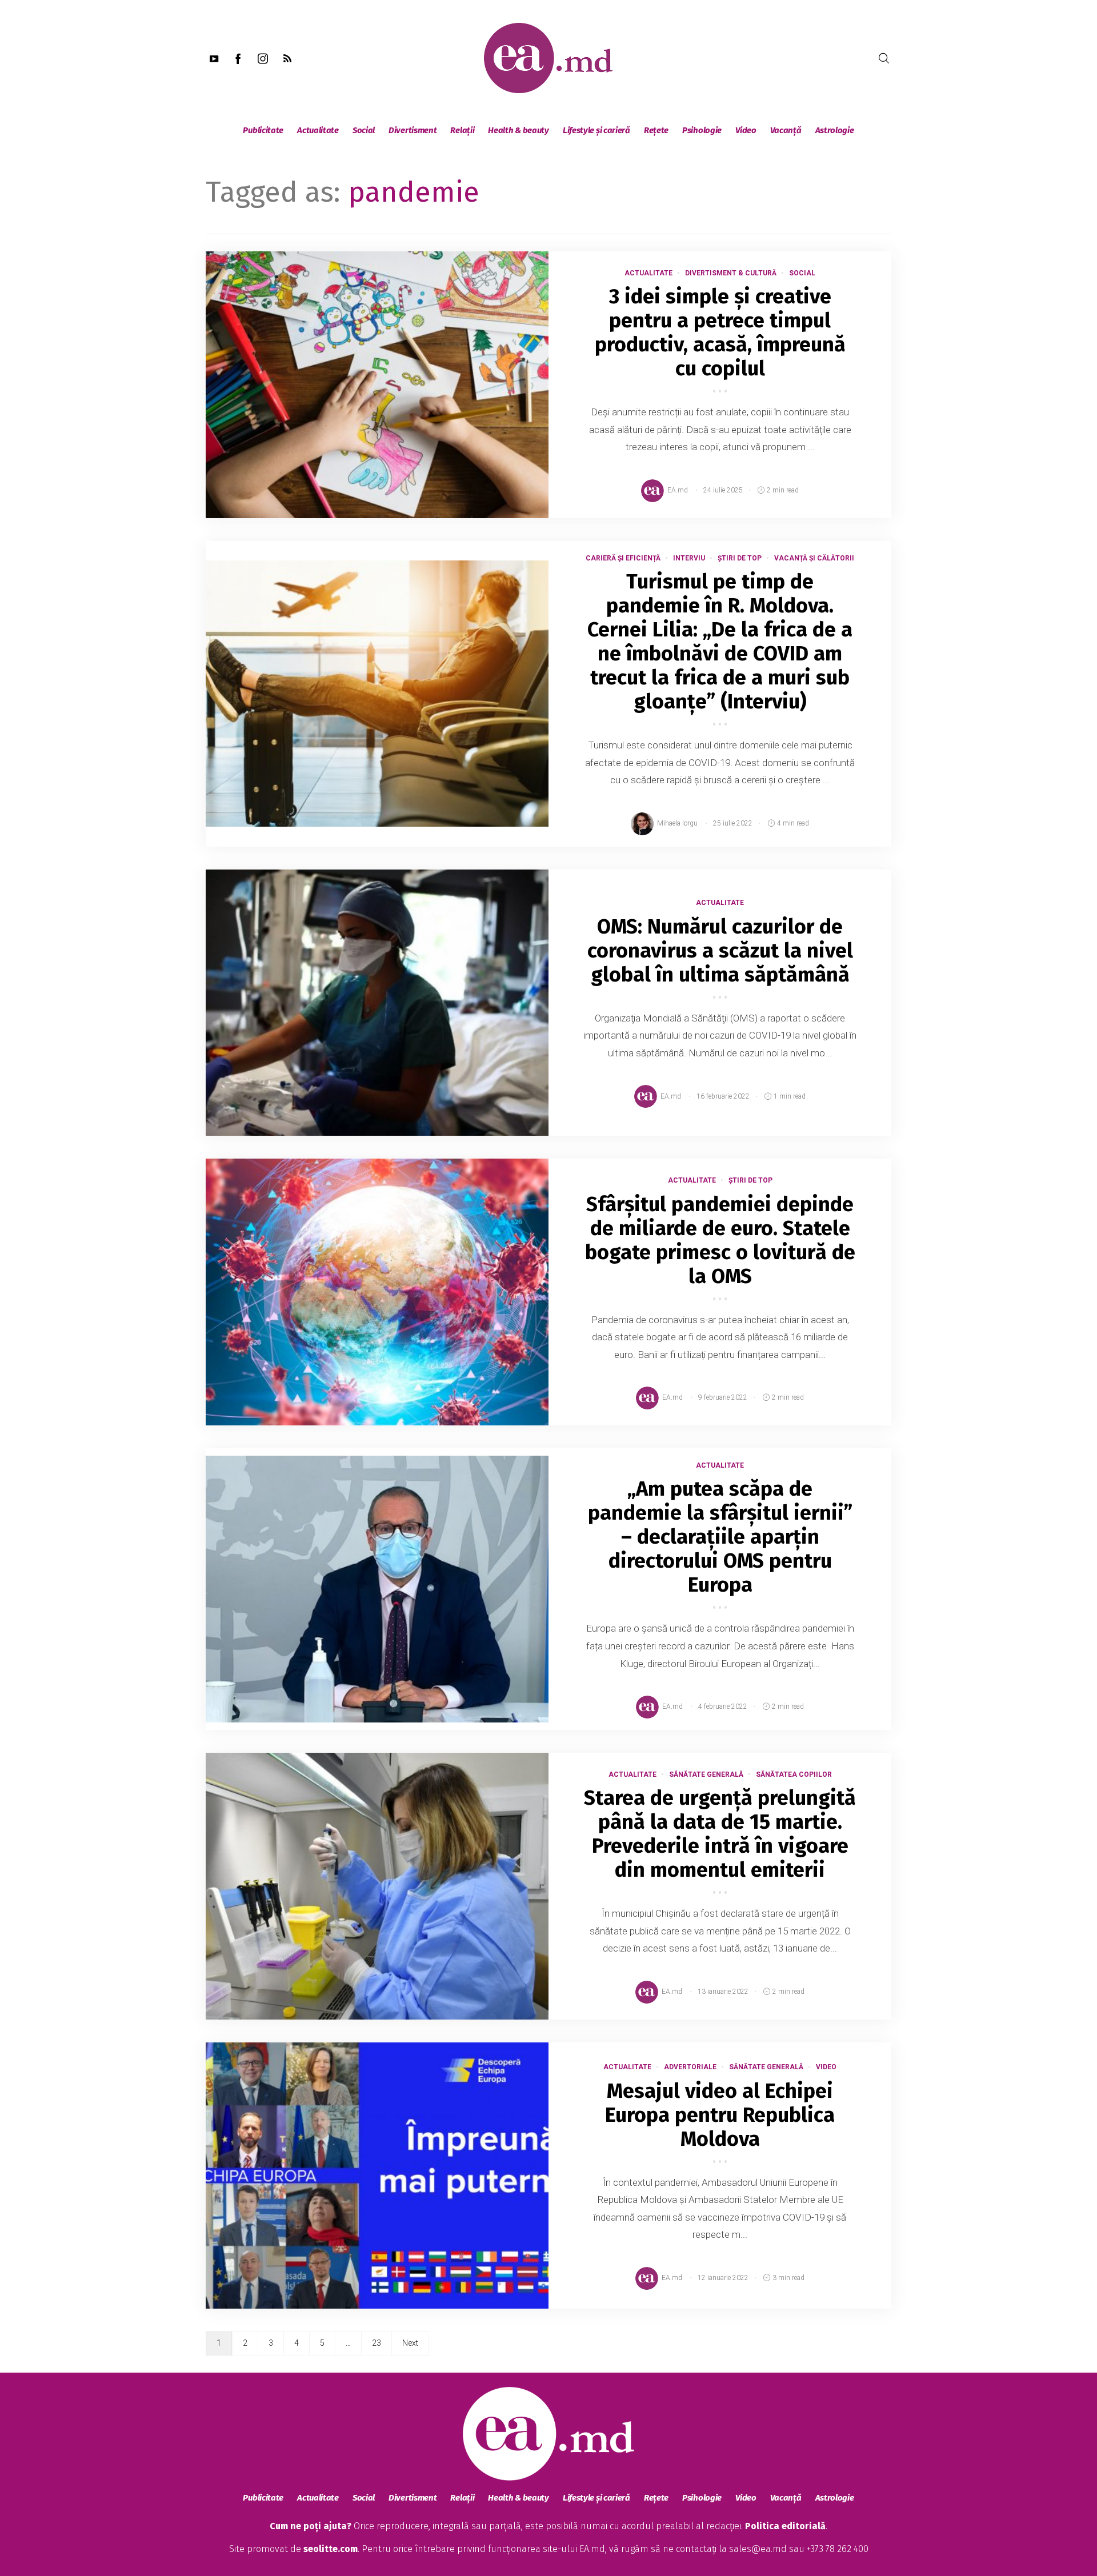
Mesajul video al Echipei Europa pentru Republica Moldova (720, 2115)
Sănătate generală (706, 1774)
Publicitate (263, 130)
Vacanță (786, 130)
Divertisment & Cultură (731, 273)
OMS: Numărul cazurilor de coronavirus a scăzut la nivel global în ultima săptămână (720, 951)
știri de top (740, 558)
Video (746, 130)
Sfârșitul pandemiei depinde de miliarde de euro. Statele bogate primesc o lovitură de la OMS (720, 1240)
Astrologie (835, 130)
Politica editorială (785, 2526)
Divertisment (413, 130)
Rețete (656, 130)
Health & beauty (519, 130)
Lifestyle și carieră (596, 130)
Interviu (689, 558)
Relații (462, 130)
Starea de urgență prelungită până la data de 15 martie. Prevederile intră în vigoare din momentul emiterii (720, 1834)
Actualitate (318, 130)
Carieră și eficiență (623, 558)
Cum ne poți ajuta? (311, 2526)
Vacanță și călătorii (814, 558)
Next (410, 2343)
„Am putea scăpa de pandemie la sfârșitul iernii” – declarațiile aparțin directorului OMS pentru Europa (720, 1537)
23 (377, 2343)
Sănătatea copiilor (794, 1774)
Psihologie (702, 130)
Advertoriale (690, 2067)
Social (364, 130)
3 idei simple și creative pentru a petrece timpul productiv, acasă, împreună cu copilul (720, 332)
